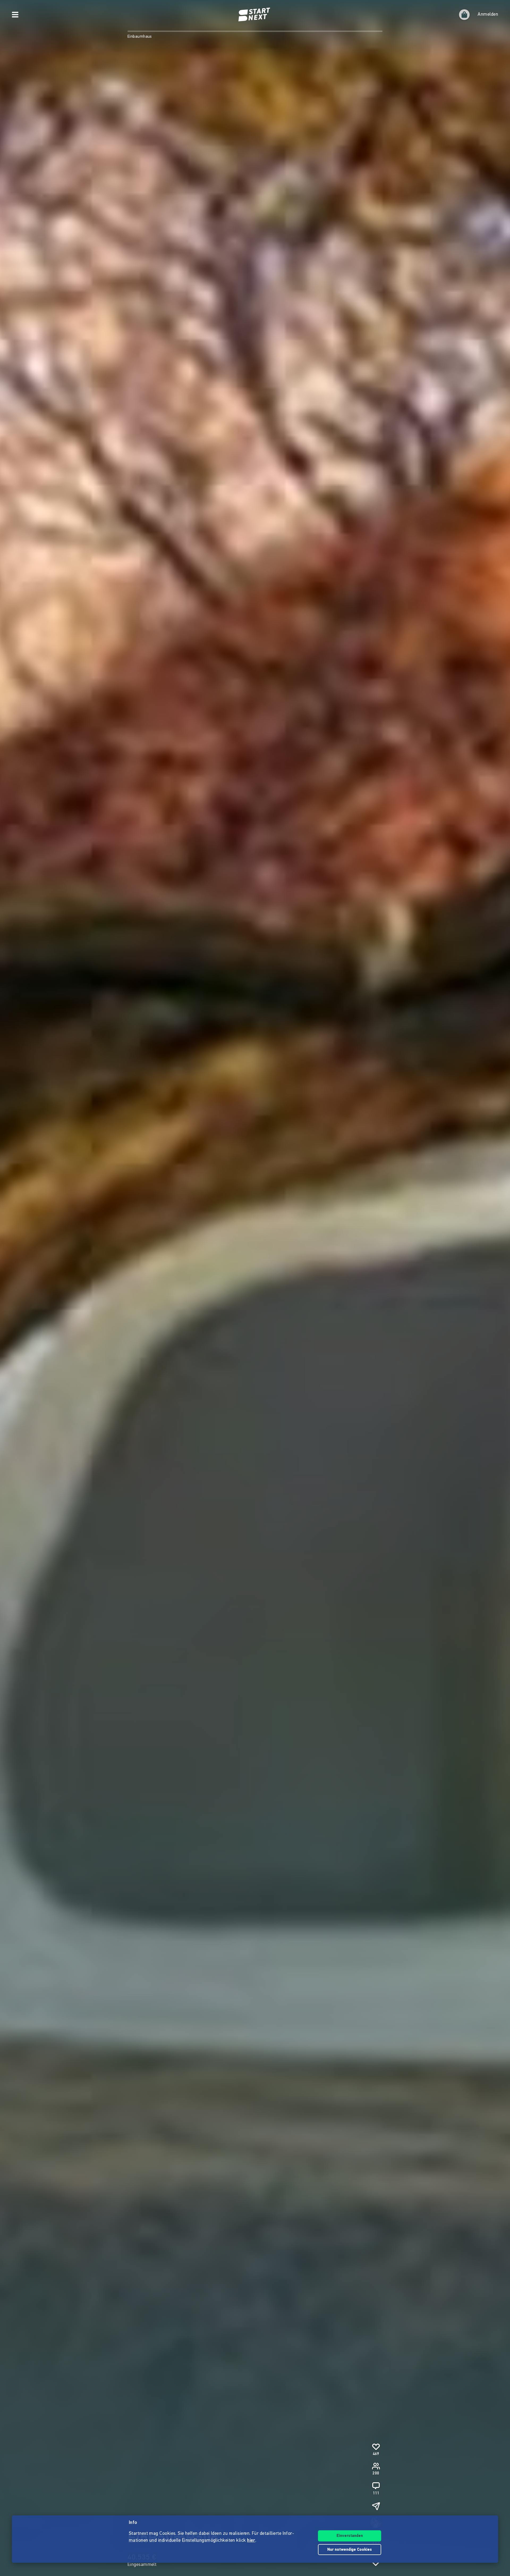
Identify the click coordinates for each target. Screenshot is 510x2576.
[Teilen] (376, 2506)
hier (251, 2541)
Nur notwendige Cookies (350, 2550)
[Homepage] (255, 15)
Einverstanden (350, 2536)
